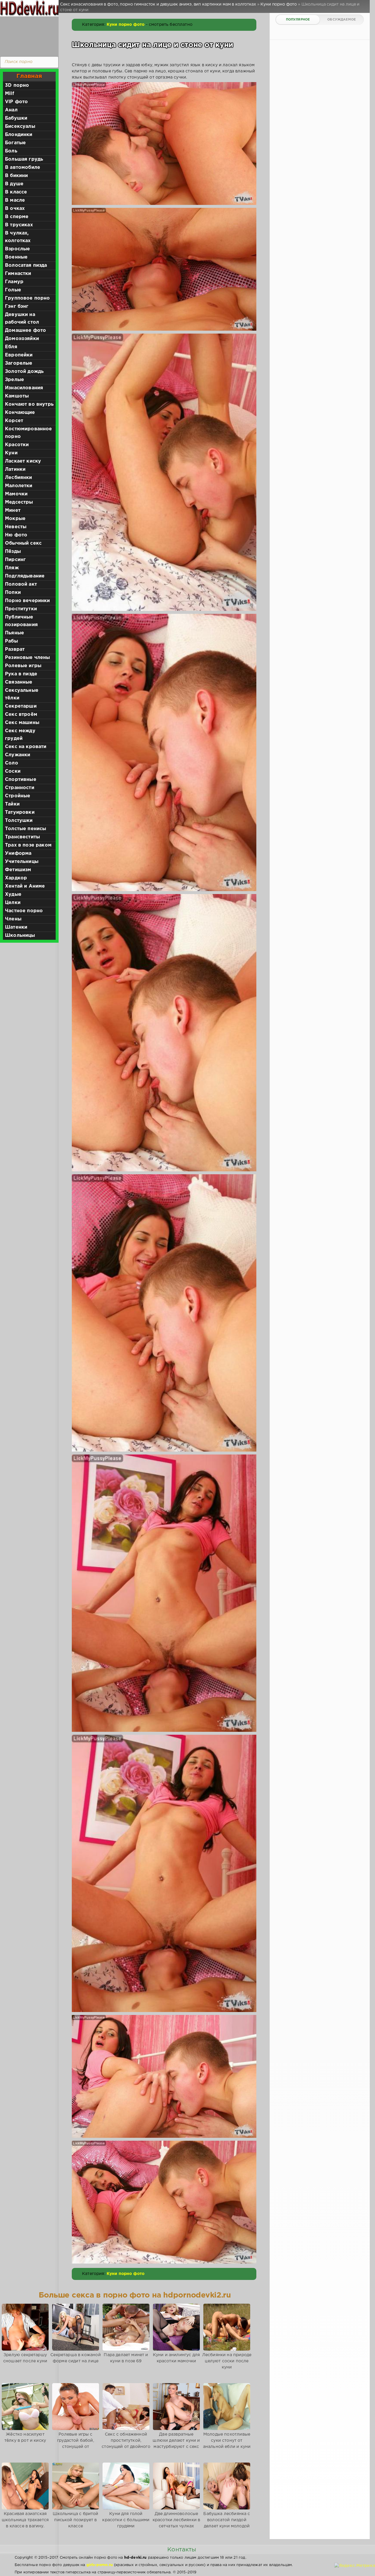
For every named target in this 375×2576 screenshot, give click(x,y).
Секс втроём (21, 714)
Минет (13, 510)
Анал (11, 110)
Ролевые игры (23, 666)
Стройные (18, 796)
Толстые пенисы (25, 829)
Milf (10, 94)
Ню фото (16, 535)
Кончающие (20, 413)
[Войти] (28, 35)
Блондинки (19, 135)
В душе (14, 184)
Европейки (19, 355)
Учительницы (22, 862)
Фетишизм (18, 870)
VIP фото (16, 102)
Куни (11, 453)
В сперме (17, 217)
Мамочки (16, 494)
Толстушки (19, 821)
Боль (11, 151)
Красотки (17, 445)
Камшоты (17, 396)
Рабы (11, 641)
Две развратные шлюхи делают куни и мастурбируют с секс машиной (176, 2444)
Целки (13, 903)
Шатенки (16, 927)
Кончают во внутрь (29, 404)
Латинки (15, 469)
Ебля (11, 347)
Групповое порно (28, 298)
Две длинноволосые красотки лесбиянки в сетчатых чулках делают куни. (176, 2523)
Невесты (16, 527)
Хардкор (16, 878)
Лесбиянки (19, 478)
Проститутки (21, 609)
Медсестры (19, 502)
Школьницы (20, 936)
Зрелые (15, 380)
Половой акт (21, 584)
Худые (13, 894)
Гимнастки (18, 274)
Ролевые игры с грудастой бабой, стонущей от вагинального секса (75, 2444)
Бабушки (16, 118)
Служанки (18, 755)
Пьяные (15, 633)
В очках (15, 209)
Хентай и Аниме (25, 886)
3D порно (17, 85)
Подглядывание (25, 576)
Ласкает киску (23, 461)
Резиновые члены (28, 658)
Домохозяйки (22, 339)
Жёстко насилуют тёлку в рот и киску (25, 2437)
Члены (13, 919)
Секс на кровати (26, 747)
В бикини (16, 176)
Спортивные (21, 780)
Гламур (14, 282)
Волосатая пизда (26, 265)
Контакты (182, 2550)
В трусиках (19, 225)
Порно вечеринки (28, 601)
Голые (13, 290)
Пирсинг (15, 560)
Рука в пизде (21, 674)
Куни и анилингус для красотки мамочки (176, 2358)
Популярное (298, 20)
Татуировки (20, 812)
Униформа (18, 853)
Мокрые (15, 519)
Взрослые (17, 249)
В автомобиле (23, 168)
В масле (15, 200)
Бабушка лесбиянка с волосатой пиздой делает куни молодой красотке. (227, 2523)
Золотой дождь (24, 372)
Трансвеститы (22, 837)
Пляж (12, 568)
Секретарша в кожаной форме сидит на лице (75, 2358)
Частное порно (24, 911)
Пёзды (13, 552)
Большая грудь (24, 159)
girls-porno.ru (100, 2565)
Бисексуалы (20, 126)
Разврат (15, 649)
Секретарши (21, 706)
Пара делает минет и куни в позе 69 (126, 2358)
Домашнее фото (25, 331)
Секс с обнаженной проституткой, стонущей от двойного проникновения (126, 2444)
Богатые (15, 143)
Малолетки (19, 486)
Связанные (19, 682)
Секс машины (22, 723)
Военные (16, 257)
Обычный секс (23, 543)
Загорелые (19, 363)
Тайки (12, 804)
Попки (13, 593)
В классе (16, 192)
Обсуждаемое (341, 20)
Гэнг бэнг (17, 306)
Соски (13, 771)
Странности (20, 788)
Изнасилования (24, 388)
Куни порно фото (126, 25)
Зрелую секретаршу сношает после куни (25, 2358)
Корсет (14, 421)
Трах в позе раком (28, 845)
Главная (29, 76)
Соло (12, 763)
